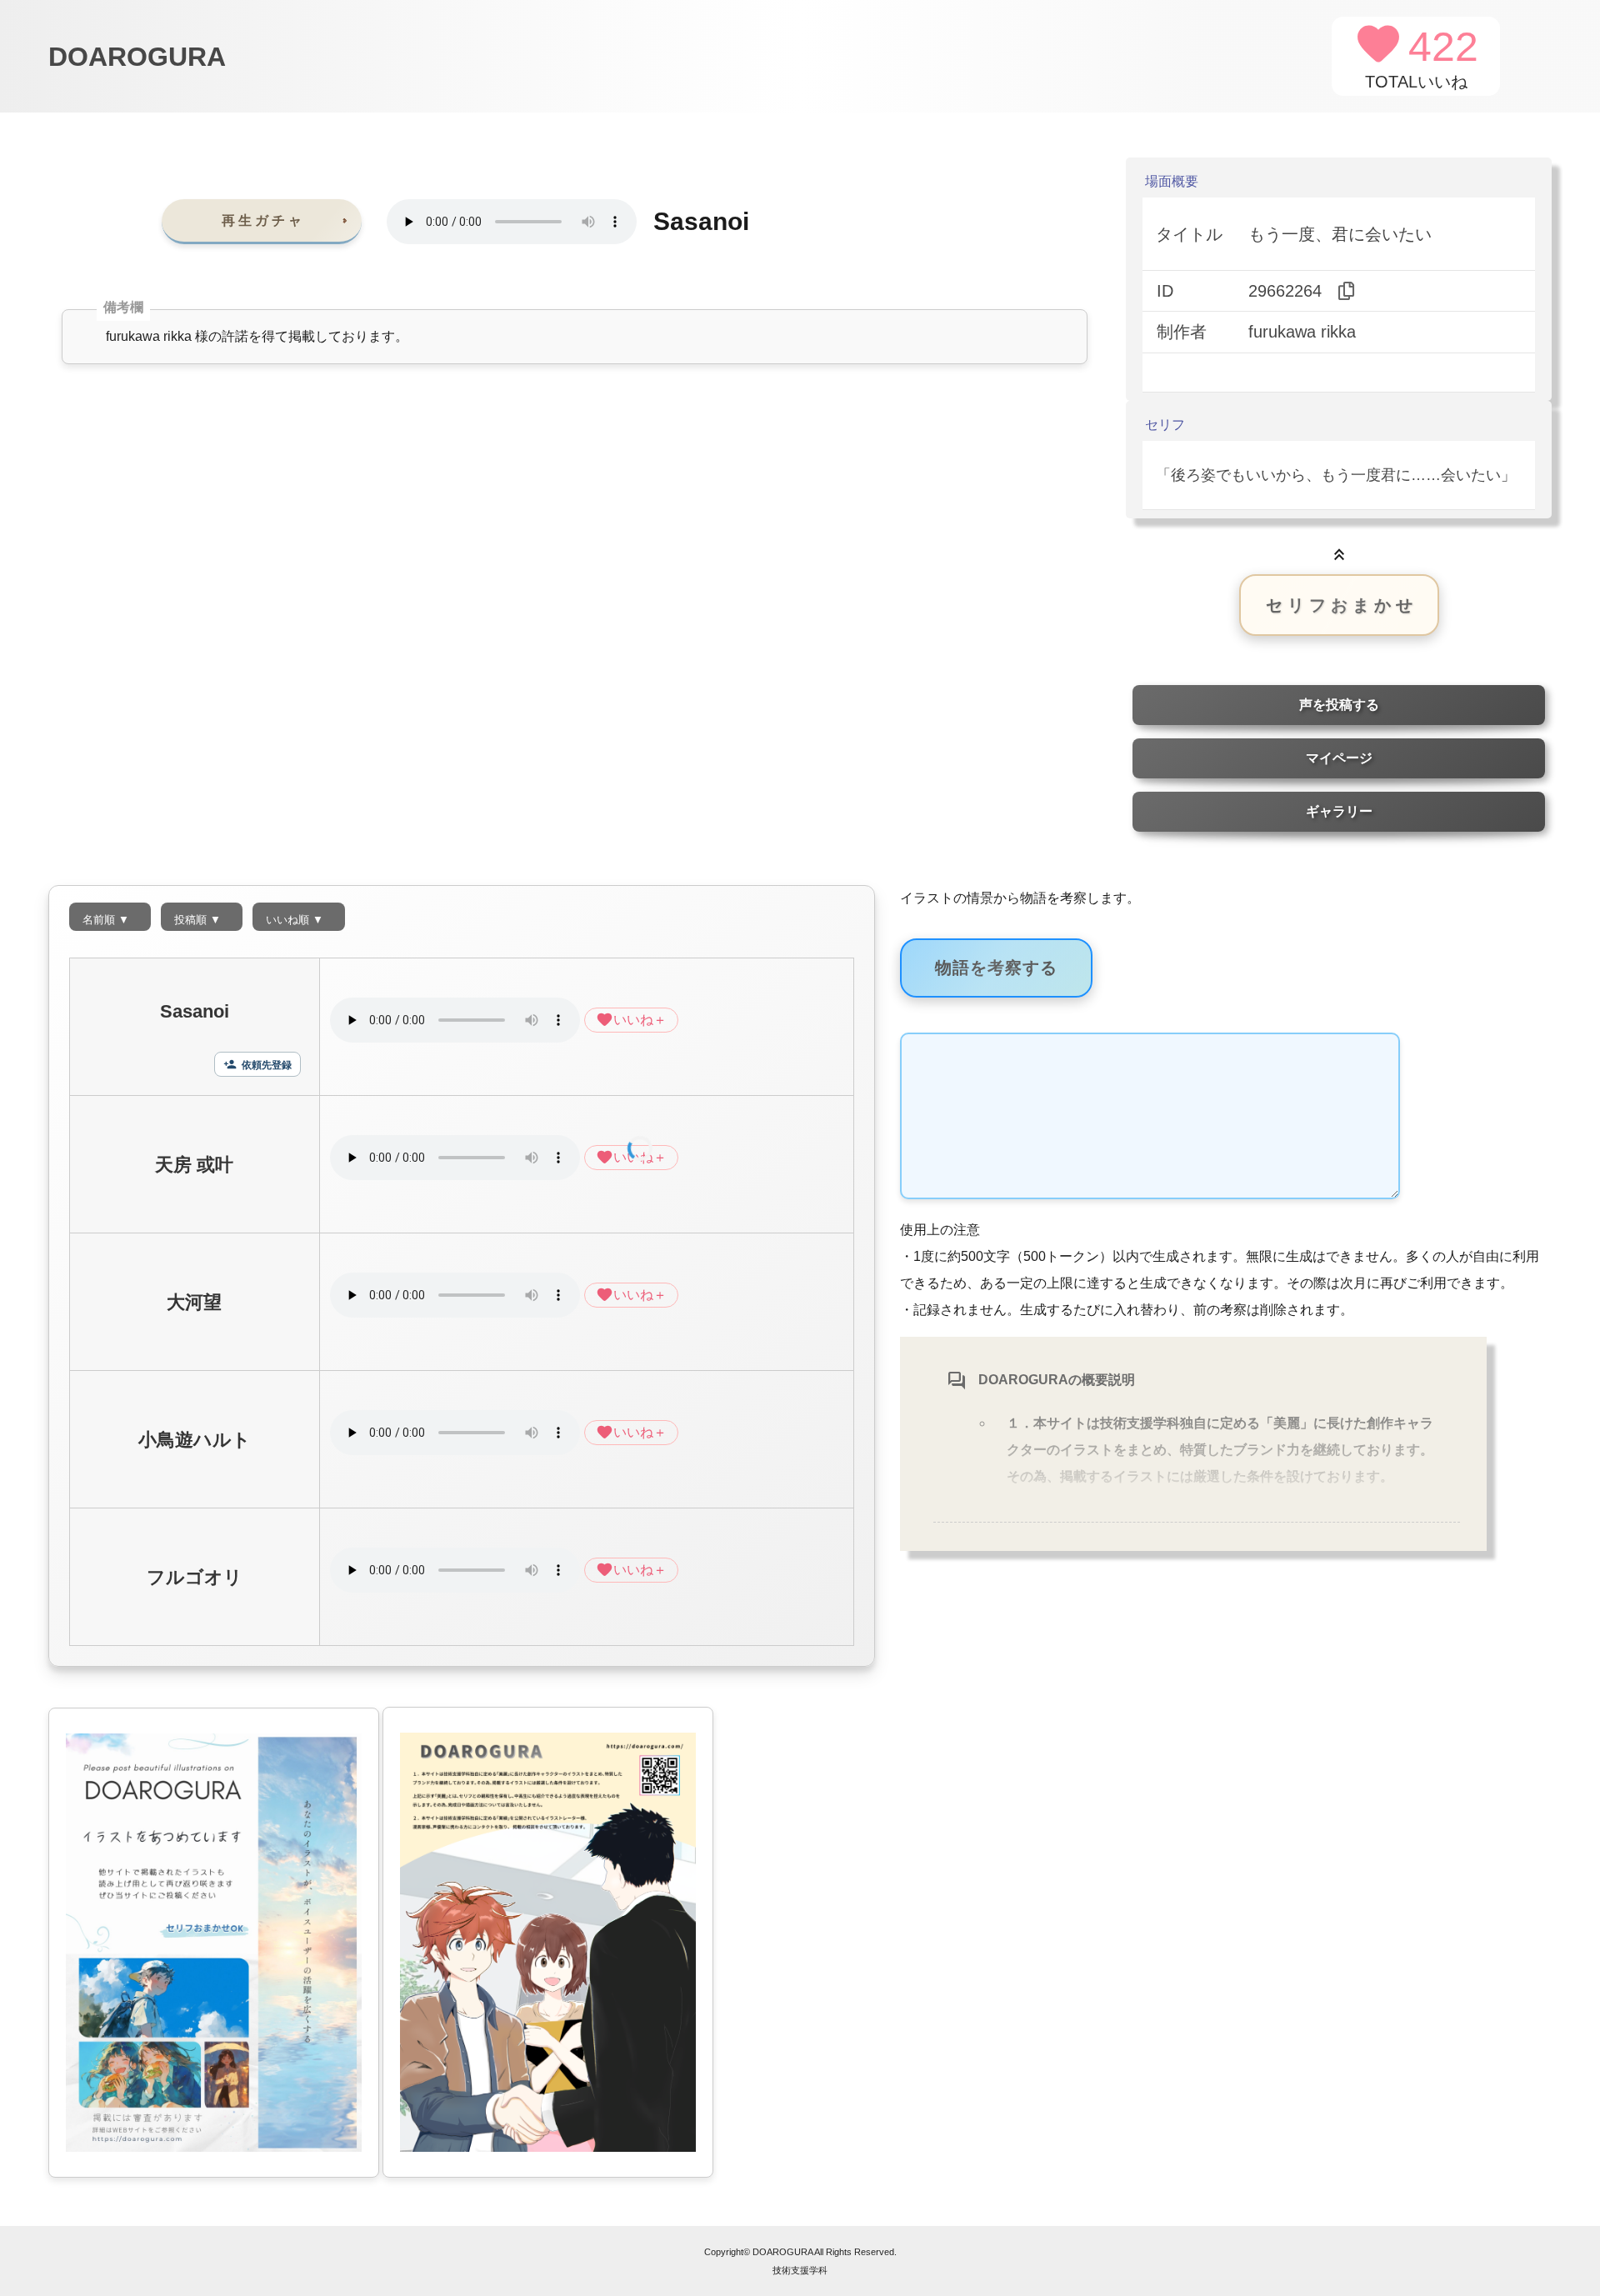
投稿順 (197, 920)
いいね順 (295, 920)
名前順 (106, 920)
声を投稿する (1339, 705)
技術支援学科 (800, 2270)
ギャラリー (1339, 811)
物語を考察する (996, 968)
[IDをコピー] (1347, 291)
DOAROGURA (137, 57)
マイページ (1339, 758)
